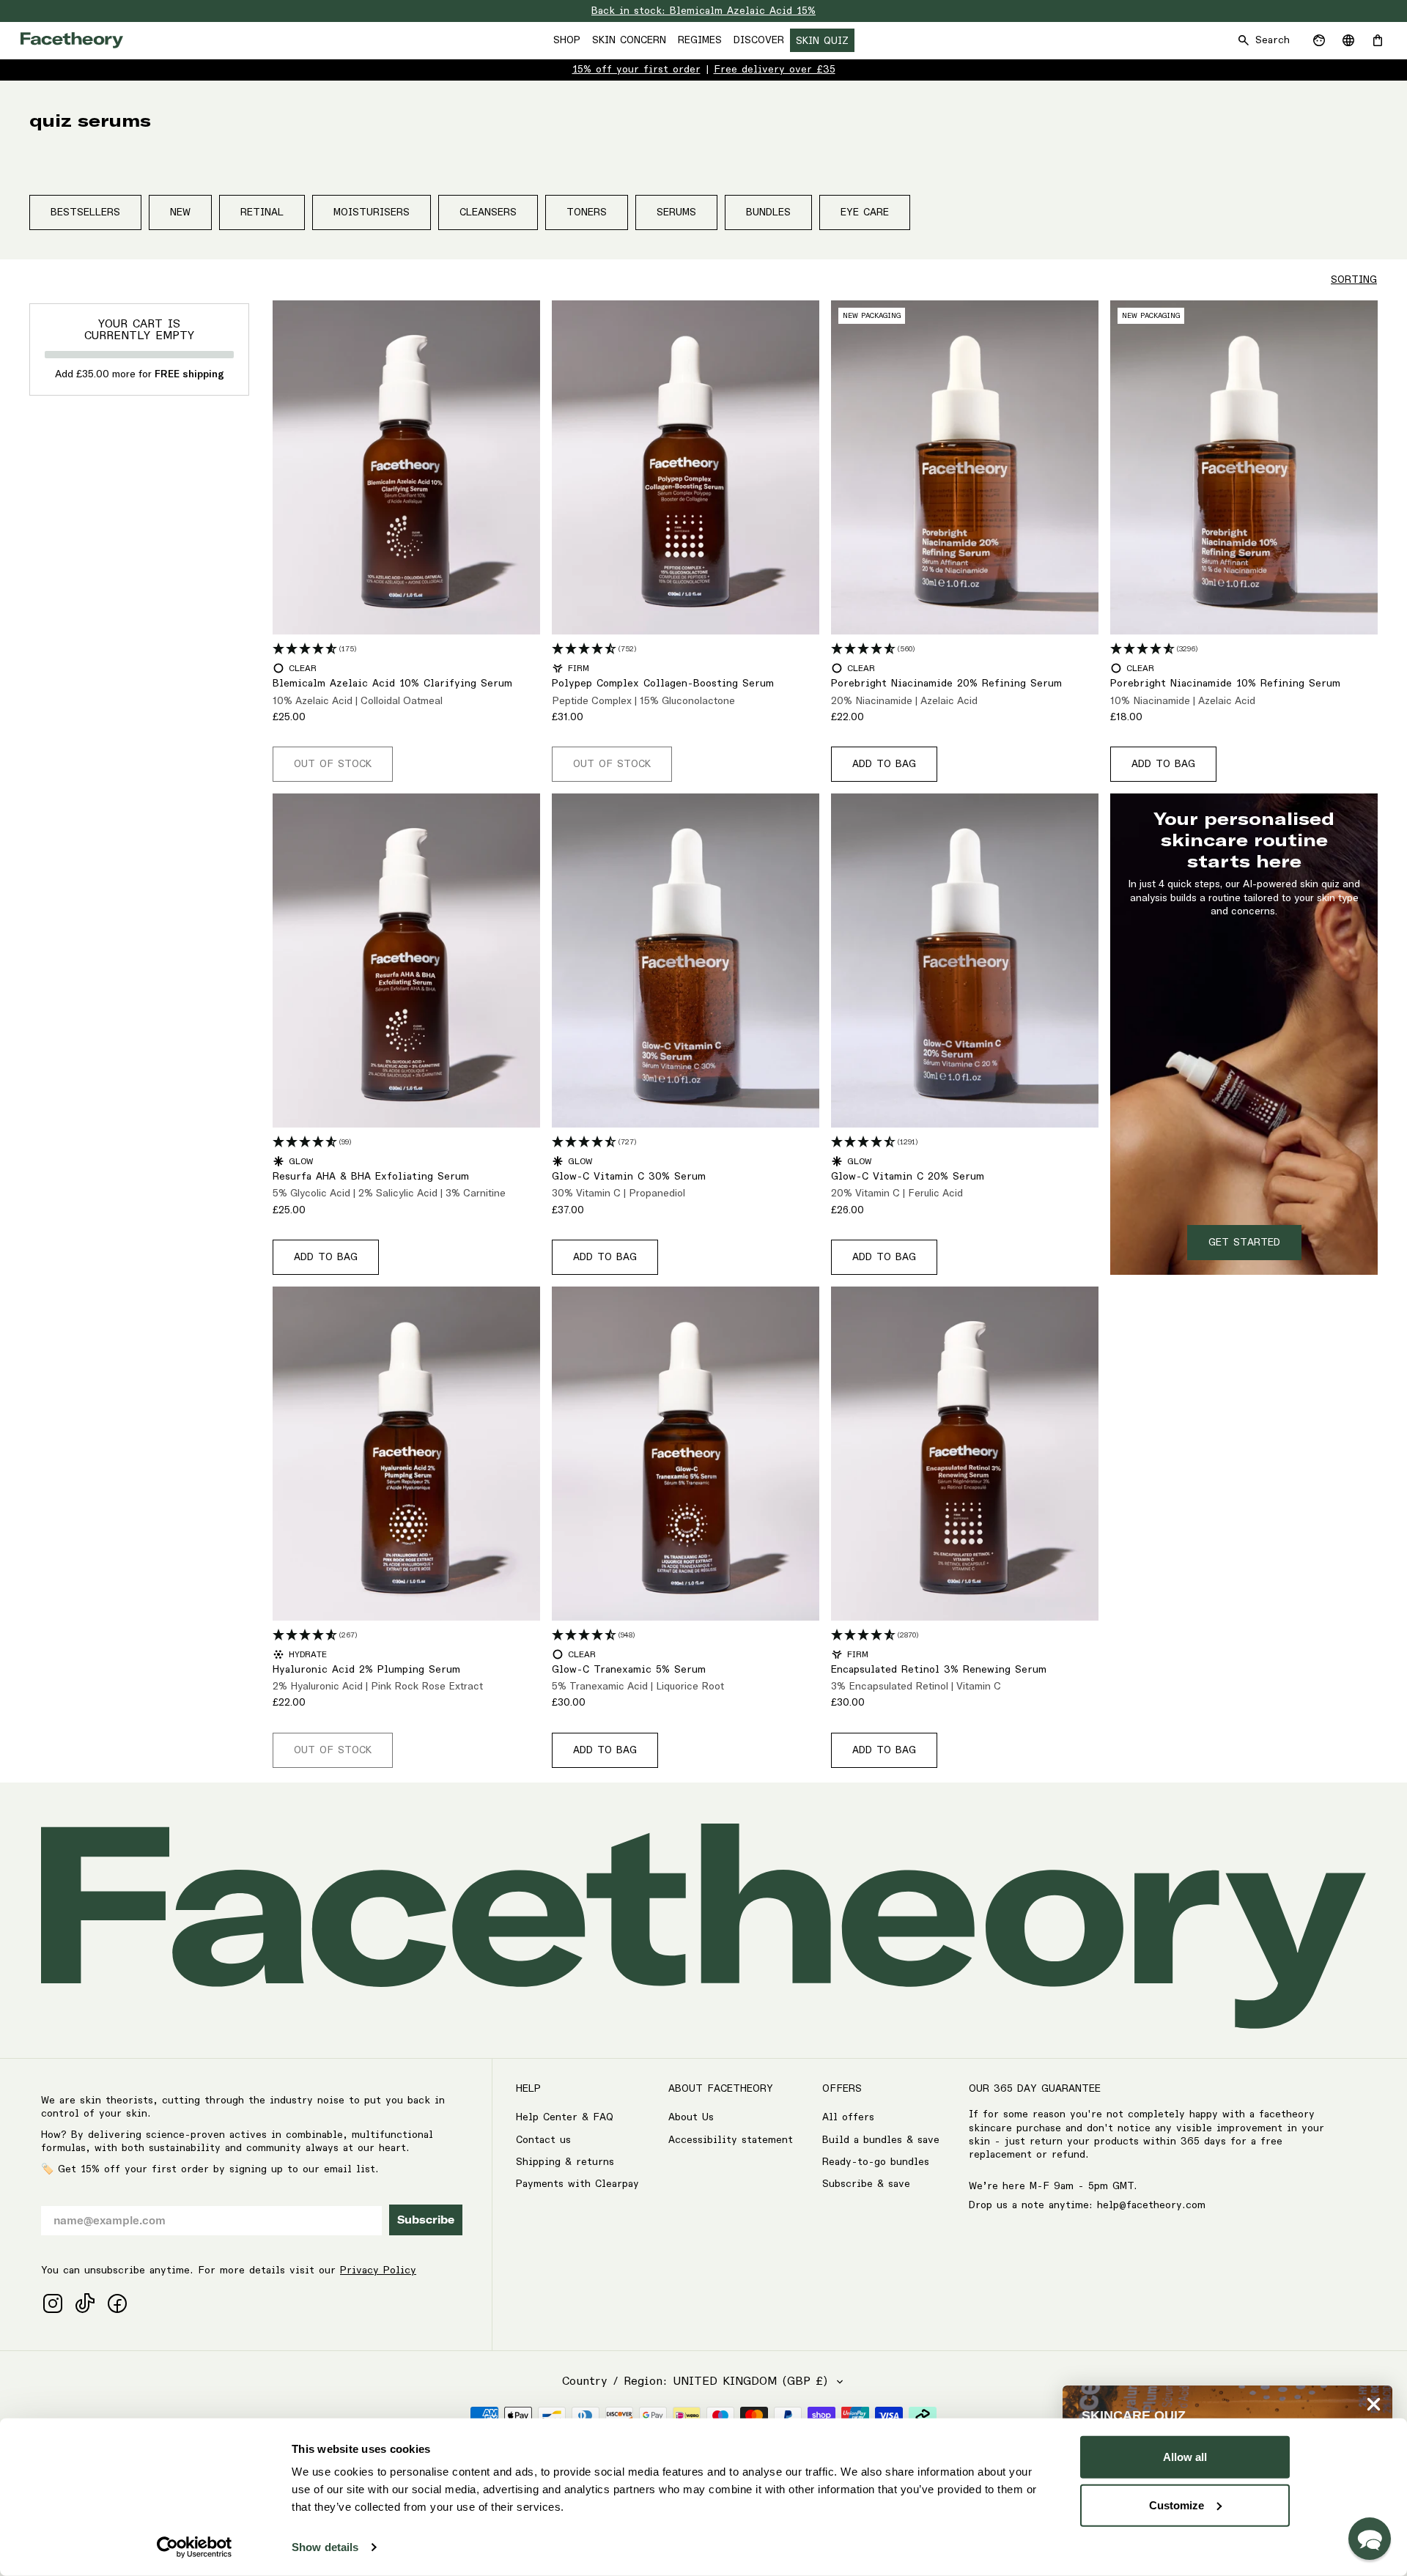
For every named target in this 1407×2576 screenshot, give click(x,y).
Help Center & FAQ (565, 2117)
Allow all (1185, 2457)
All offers (848, 2117)
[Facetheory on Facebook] (117, 2303)
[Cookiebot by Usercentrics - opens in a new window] (195, 2547)
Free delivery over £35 (775, 70)
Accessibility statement (731, 2140)
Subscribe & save (866, 2184)
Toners (587, 212)
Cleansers (488, 212)
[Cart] (1378, 40)
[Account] (1319, 40)
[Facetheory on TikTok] (85, 2303)
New (180, 212)
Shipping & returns (565, 2162)
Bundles (768, 212)
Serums (676, 212)
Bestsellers (85, 212)
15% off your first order (636, 70)
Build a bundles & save (881, 2140)
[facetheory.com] (72, 40)
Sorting (1354, 280)
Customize (1177, 2505)
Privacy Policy (378, 2270)
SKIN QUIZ (822, 41)
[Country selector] (1348, 40)
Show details (325, 2547)
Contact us (543, 2140)
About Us (691, 2117)
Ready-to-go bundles (876, 2162)
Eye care (865, 212)
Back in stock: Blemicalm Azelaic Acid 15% (703, 11)
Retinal (262, 212)
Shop (567, 40)
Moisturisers (372, 212)
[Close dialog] (1374, 2404)
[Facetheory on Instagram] (53, 2303)
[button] (1370, 2539)
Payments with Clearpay (577, 2184)
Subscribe (426, 2220)
